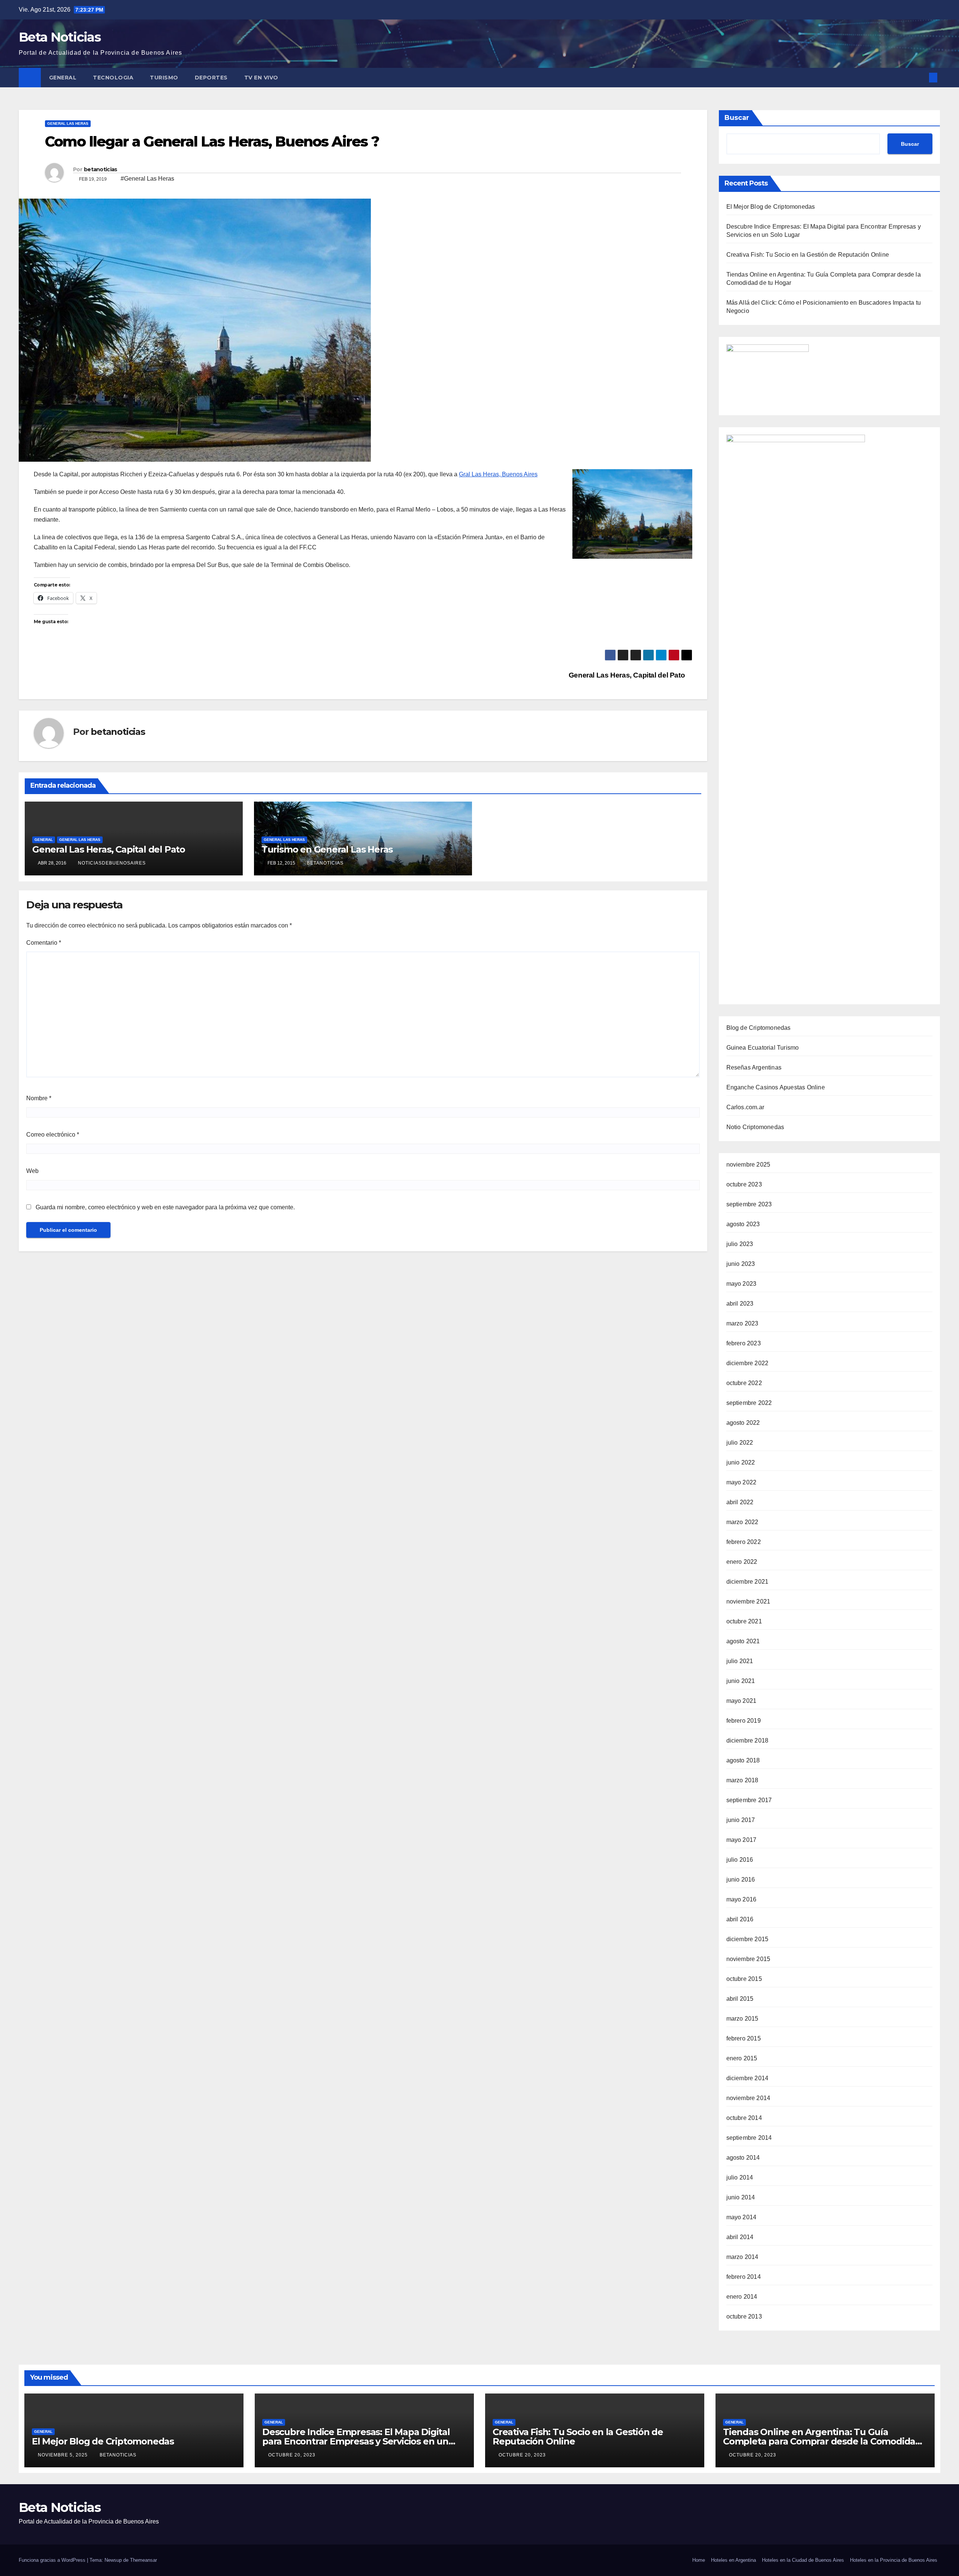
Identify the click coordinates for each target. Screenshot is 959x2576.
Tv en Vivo (262, 78)
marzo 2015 (742, 2019)
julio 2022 (740, 1443)
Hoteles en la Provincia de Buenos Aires (894, 2560)
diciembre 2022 (748, 1363)
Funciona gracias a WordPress (53, 2560)
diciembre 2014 (748, 2078)
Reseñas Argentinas (754, 1067)
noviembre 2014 (748, 2098)
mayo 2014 (742, 2217)
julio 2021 (740, 1661)
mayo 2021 (742, 1701)
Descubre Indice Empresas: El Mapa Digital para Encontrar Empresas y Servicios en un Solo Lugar (356, 2441)
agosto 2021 (743, 1641)
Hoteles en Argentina (733, 2560)
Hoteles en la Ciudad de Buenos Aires (803, 2560)
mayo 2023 (742, 1284)
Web (32, 1171)
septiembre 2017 (749, 1800)
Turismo (164, 78)
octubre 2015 (744, 1979)
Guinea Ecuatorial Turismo (763, 1048)
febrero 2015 (744, 2038)
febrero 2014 (744, 2277)
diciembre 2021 (748, 1582)
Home (699, 2560)
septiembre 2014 (749, 2138)
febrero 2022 (744, 1542)
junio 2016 (741, 1880)
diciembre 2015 (748, 1939)
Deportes (211, 78)
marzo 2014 (742, 2257)
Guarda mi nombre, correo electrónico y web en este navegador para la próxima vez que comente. (165, 1207)
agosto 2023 (743, 1224)
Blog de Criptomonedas (759, 1028)
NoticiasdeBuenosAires (112, 863)
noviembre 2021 (748, 1601)
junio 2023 (741, 1264)
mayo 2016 (742, 1899)
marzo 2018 (742, 1780)
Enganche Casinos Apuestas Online (776, 1087)
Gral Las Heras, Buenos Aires (498, 474)
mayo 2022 (742, 1482)
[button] (921, 77)
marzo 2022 (742, 1522)
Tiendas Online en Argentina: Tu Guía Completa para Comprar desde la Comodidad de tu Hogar (822, 2441)
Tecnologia (113, 78)
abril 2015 (740, 1999)
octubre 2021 (744, 1621)
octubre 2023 (744, 1184)
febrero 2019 (744, 1721)
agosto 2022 (743, 1423)
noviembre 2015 (748, 1959)
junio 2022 (741, 1462)
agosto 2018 (743, 1760)
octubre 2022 (744, 1383)
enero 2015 (742, 2058)
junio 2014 (741, 2197)
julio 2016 (740, 1860)
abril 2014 (740, 2237)
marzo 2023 (742, 1323)
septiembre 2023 (749, 1204)
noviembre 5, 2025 (63, 2455)
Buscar (737, 118)
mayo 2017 (742, 1840)
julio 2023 (740, 1244)
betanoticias (101, 169)
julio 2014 (740, 2177)
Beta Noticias (60, 37)
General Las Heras (68, 123)
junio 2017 (741, 1820)
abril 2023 (740, 1304)
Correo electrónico (53, 1135)
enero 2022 (742, 1562)
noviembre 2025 (748, 1165)
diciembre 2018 (748, 1741)
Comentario (44, 943)
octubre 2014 (744, 2118)
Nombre (39, 1098)
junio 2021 (741, 1681)
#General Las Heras (147, 179)
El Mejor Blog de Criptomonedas (771, 207)
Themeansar (143, 2560)
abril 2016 (740, 1919)
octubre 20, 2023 (293, 2455)
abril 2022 (740, 1502)
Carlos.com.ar (745, 1107)
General (63, 78)
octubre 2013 (744, 2316)
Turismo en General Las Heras (327, 849)
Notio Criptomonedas (755, 1127)
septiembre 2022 (749, 1403)
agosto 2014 (743, 2158)
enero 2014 (742, 2297)
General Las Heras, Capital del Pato (628, 675)
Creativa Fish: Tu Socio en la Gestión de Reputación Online (808, 255)
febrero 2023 (744, 1343)
